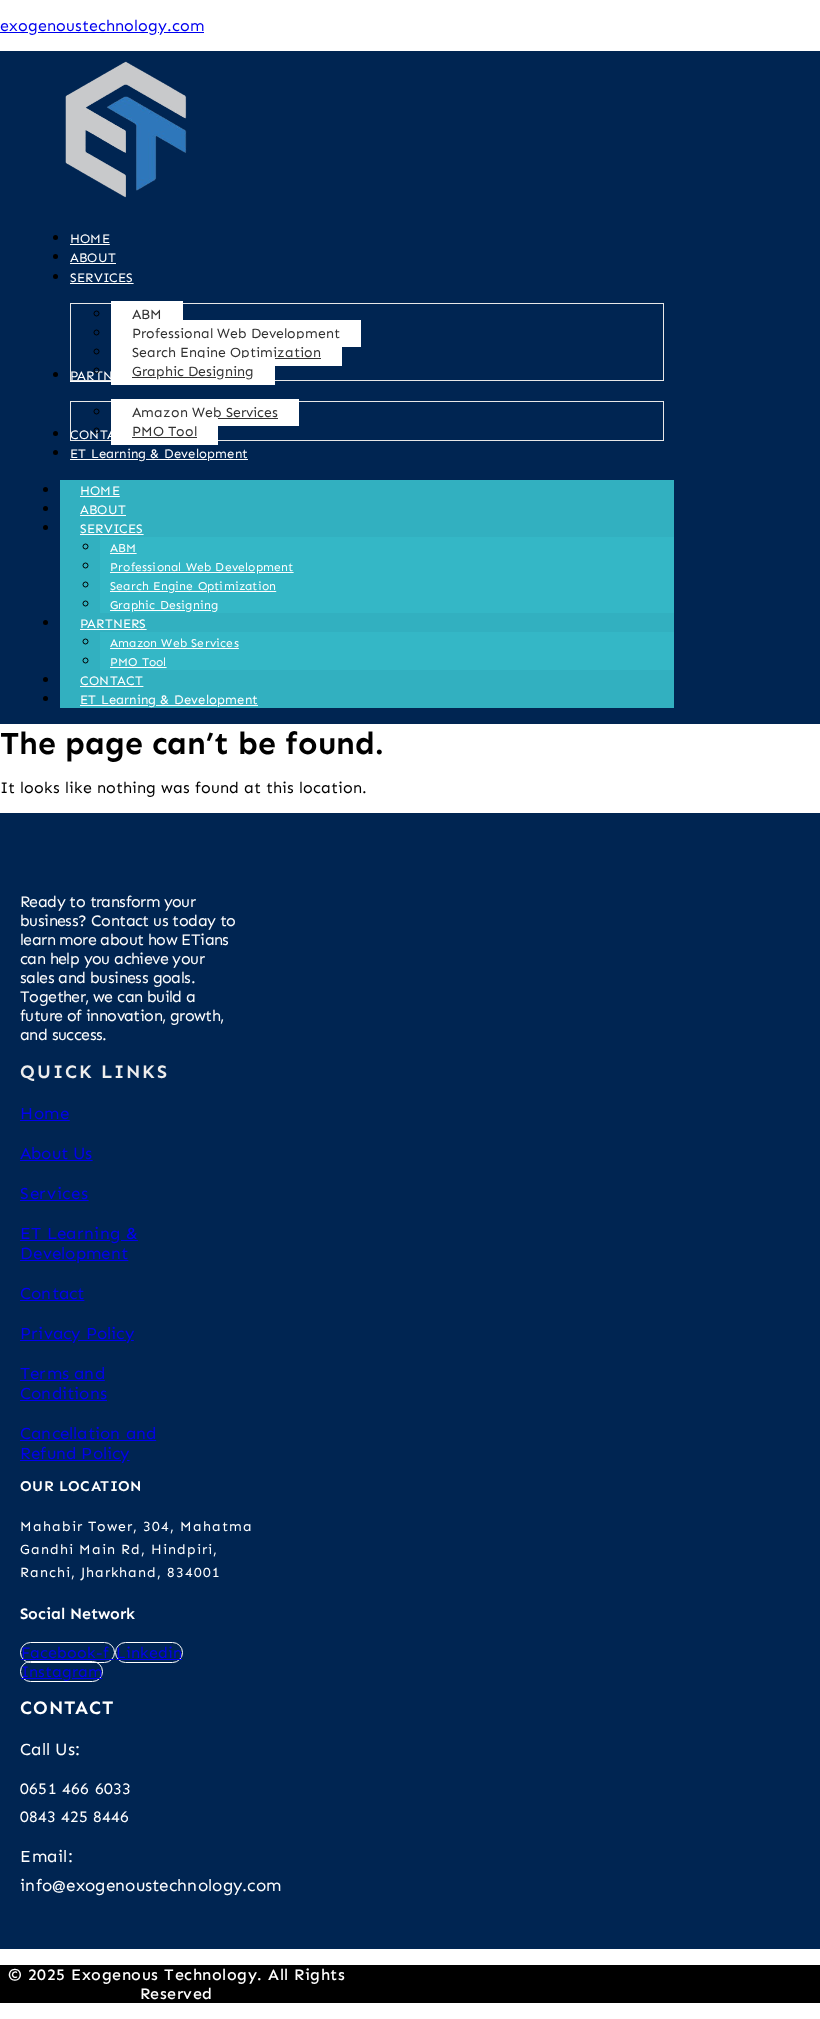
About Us (56, 1153)
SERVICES (112, 528)
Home (45, 1113)
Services (54, 1193)
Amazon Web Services (174, 643)
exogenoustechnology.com (102, 25)
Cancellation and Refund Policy (88, 1443)
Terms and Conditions (63, 1383)
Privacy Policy (77, 1333)
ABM (123, 548)
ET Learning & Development (169, 699)
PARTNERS (113, 623)
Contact (52, 1293)
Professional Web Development (202, 567)
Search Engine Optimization (193, 586)
